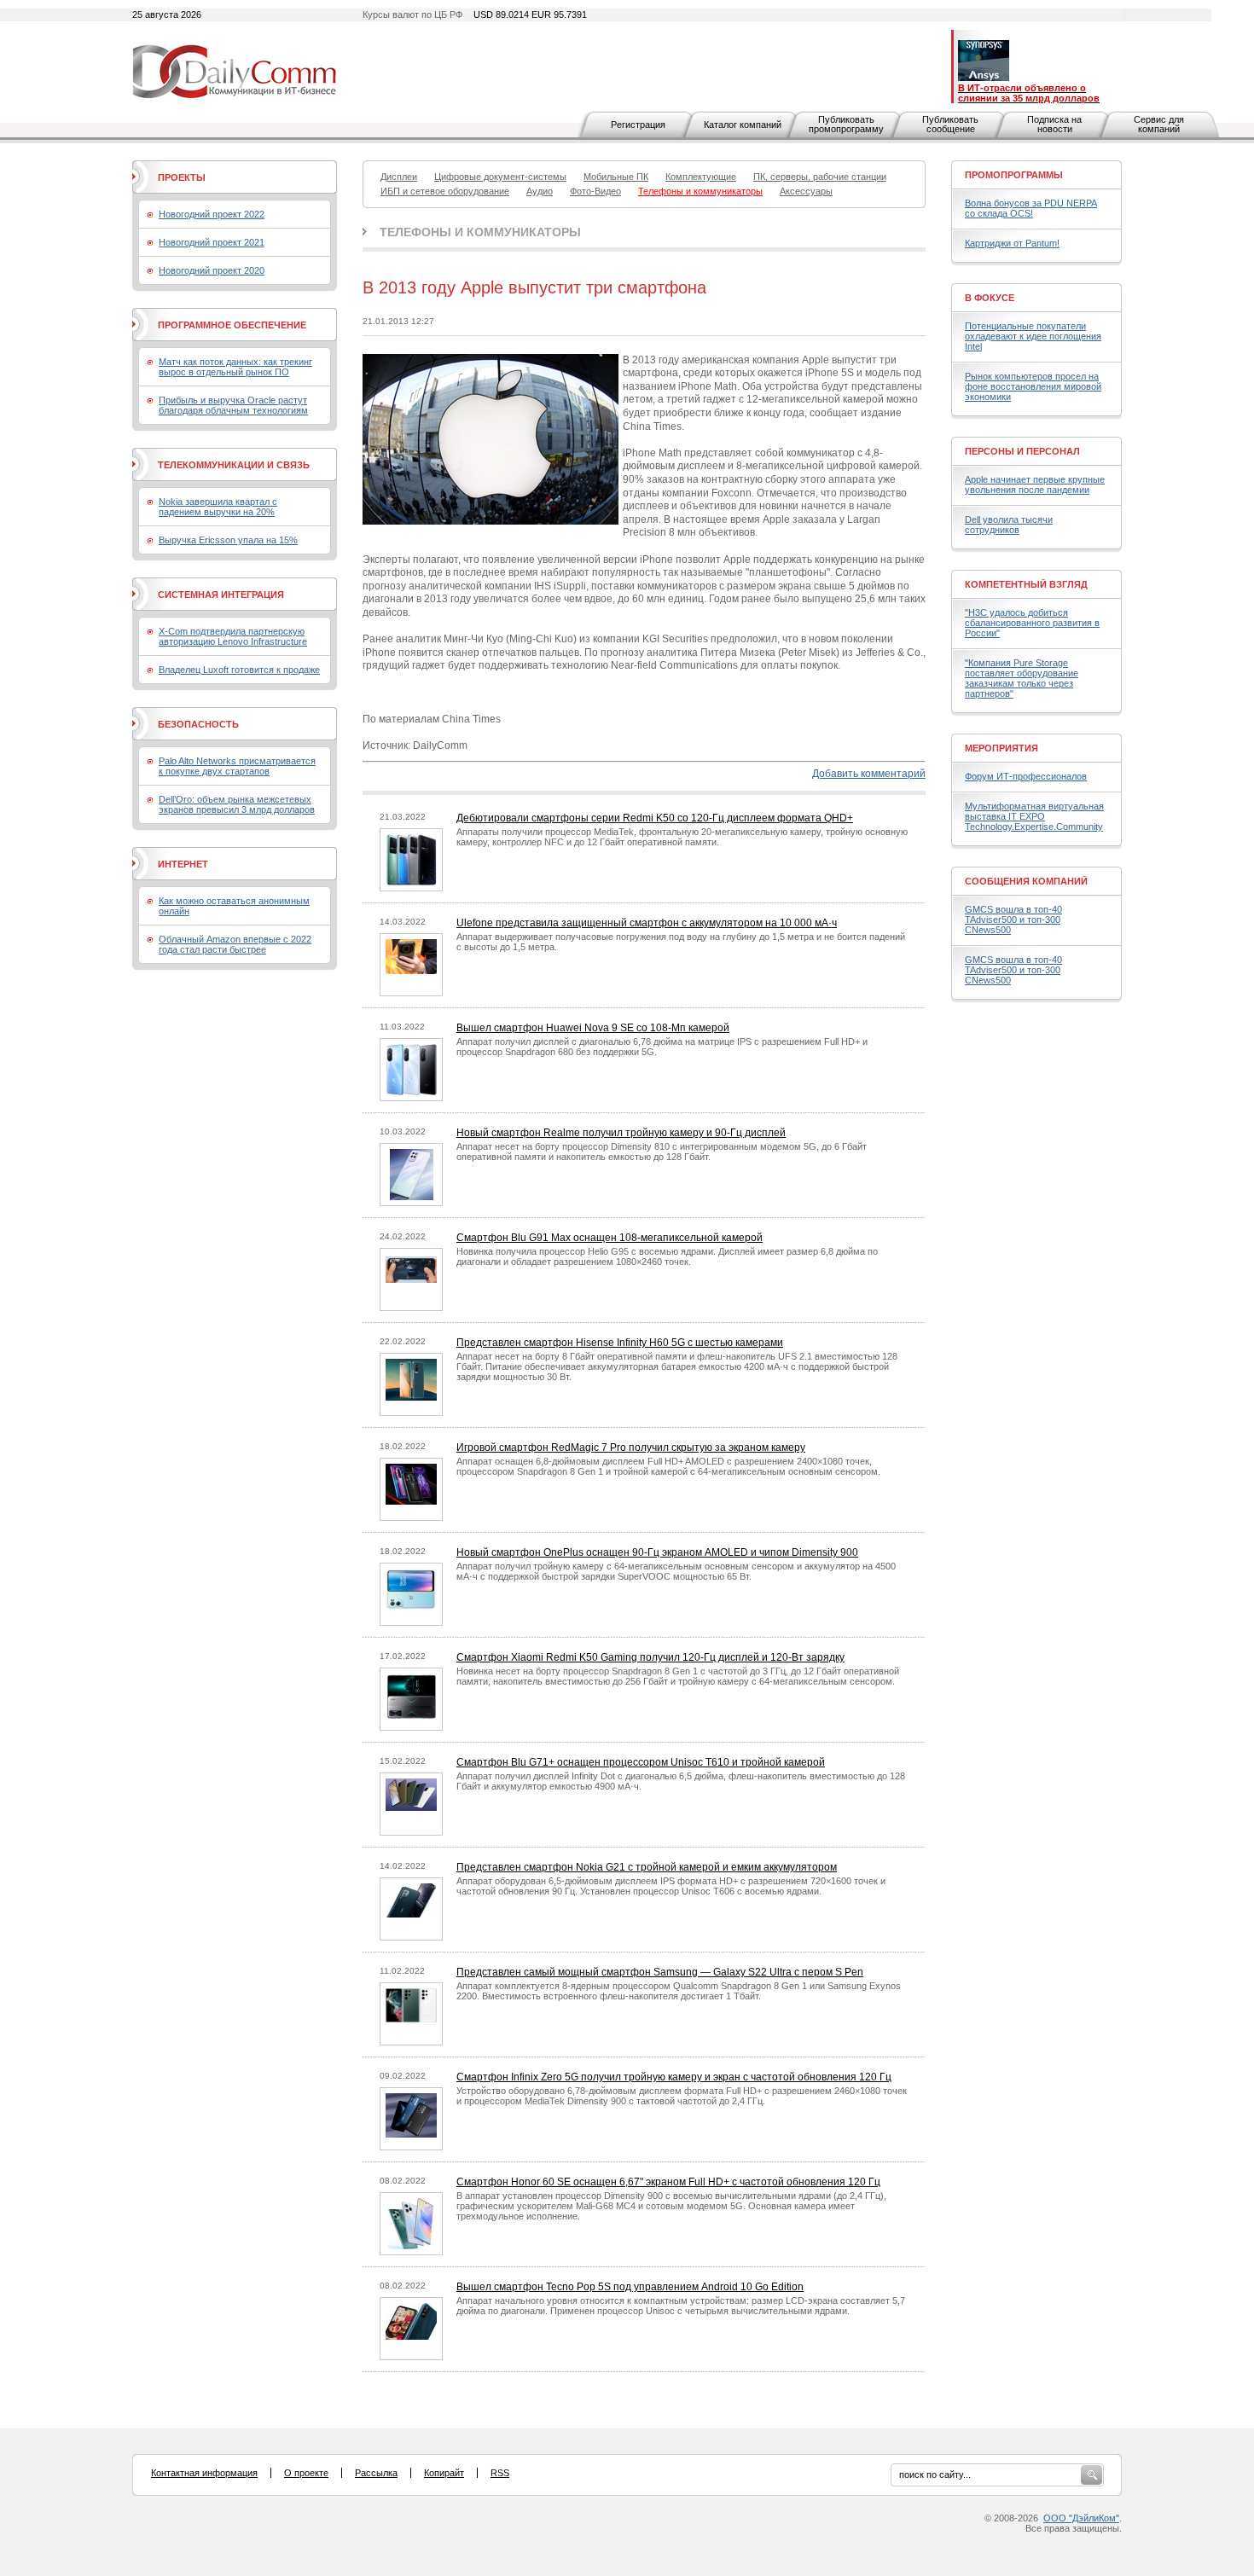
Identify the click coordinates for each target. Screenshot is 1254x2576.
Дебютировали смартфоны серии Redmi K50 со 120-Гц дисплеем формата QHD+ (655, 818)
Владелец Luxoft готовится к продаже (239, 670)
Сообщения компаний (1026, 881)
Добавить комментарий (869, 774)
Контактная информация (204, 2473)
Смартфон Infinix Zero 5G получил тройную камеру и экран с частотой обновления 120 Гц (674, 2077)
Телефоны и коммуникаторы (480, 232)
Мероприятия (1001, 748)
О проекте (306, 2473)
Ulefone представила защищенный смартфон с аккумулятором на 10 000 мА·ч (647, 923)
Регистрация (638, 125)
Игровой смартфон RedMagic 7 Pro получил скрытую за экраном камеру (631, 1448)
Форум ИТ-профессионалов (1026, 776)
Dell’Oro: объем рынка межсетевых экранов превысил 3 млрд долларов (237, 804)
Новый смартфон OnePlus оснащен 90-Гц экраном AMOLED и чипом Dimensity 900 (657, 1552)
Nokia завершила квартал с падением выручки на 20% (218, 507)
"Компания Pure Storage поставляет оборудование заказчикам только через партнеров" (1022, 678)
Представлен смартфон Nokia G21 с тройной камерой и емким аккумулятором (647, 1867)
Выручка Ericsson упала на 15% (228, 540)
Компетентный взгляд (1026, 584)
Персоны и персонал (1022, 451)
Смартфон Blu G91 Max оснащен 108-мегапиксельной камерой (610, 1238)
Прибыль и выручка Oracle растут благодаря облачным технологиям (233, 405)
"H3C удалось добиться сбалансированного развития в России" (1032, 623)
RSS (500, 2473)
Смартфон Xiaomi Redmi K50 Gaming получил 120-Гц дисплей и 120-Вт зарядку (650, 1657)
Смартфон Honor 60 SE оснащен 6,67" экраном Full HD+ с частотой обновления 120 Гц (668, 2182)
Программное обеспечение (232, 325)
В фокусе (990, 298)
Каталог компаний (743, 125)
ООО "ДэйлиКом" (1081, 2518)
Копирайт (444, 2473)
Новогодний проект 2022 (212, 214)
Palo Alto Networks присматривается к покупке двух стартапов (237, 766)
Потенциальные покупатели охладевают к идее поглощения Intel (1033, 336)
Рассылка (376, 2473)
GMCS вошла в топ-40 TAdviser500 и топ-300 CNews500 (1013, 920)
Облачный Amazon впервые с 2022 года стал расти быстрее (235, 944)
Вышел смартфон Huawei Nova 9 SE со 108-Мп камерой (593, 1028)
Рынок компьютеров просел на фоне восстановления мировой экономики (1033, 386)
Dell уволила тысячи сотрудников (1009, 525)
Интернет (183, 864)
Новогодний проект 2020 (212, 270)
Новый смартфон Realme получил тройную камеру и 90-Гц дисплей (621, 1133)
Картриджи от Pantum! (1012, 243)
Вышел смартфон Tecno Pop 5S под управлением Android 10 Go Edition (630, 2287)
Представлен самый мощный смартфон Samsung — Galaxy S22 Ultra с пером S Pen (660, 1972)
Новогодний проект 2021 (212, 242)
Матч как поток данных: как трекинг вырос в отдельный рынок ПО (235, 367)
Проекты (182, 177)
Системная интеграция (221, 595)
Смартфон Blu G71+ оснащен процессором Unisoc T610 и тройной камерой (641, 1762)
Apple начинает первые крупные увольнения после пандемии (1035, 484)
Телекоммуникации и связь (234, 465)
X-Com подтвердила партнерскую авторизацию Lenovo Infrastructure (233, 636)
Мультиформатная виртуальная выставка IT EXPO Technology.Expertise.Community (1034, 816)
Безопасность (198, 724)
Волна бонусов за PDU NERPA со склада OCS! (1031, 208)
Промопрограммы (1014, 175)
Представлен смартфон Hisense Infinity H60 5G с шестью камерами (620, 1343)
